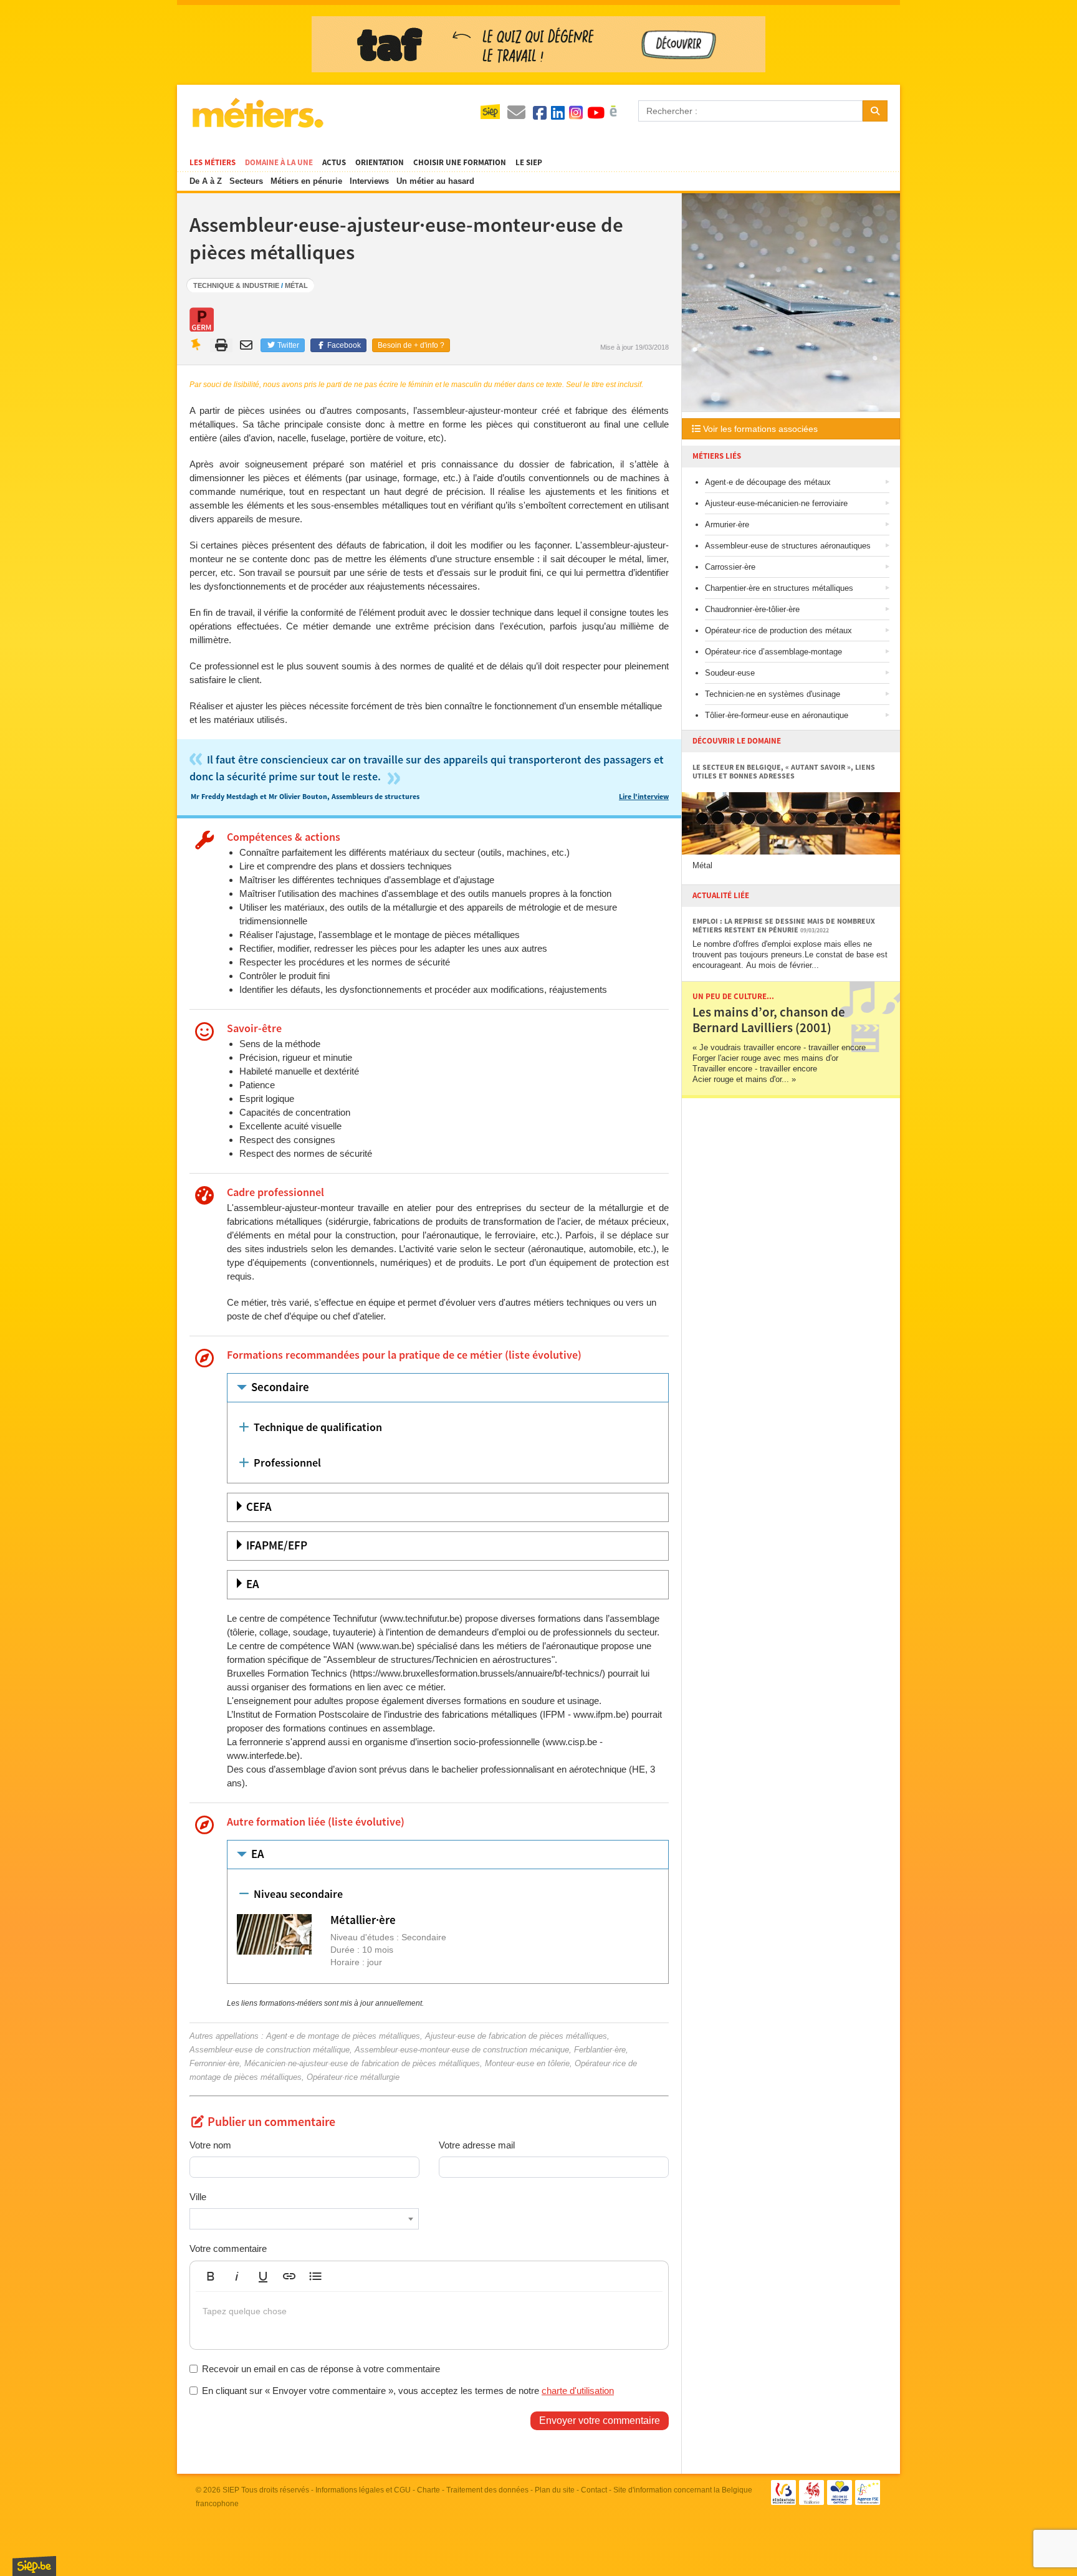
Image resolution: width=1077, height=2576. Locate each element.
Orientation (380, 163)
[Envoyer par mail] (248, 345)
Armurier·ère (727, 524)
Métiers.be (257, 113)
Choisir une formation (460, 163)
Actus (334, 163)
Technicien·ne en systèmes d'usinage (773, 694)
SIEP (231, 2490)
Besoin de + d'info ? (411, 345)
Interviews (369, 181)
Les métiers (213, 163)
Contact (594, 2490)
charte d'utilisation (578, 2391)
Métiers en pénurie (306, 181)
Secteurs (246, 181)
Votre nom (210, 2145)
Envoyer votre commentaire (600, 2420)
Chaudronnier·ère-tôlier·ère (752, 609)
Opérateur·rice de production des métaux (778, 630)
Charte (428, 2490)
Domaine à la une (279, 163)
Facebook (343, 345)
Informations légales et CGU (363, 2490)
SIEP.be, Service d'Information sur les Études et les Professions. (34, 2566)
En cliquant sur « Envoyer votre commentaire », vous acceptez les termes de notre (408, 2391)
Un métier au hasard (435, 181)
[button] (211, 2276)
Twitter (287, 345)
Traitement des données (487, 2490)
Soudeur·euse (730, 673)
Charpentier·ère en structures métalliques (779, 588)
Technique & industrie (236, 285)
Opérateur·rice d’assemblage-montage (773, 652)
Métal (296, 285)
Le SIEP (529, 163)
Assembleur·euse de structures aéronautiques (788, 546)
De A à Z (206, 181)
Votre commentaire (228, 2248)
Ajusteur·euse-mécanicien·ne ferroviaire (776, 503)
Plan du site (555, 2490)
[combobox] (304, 2219)
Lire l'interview (644, 797)
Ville (198, 2197)
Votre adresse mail (477, 2145)
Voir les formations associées (759, 429)
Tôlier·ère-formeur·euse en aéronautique (777, 715)
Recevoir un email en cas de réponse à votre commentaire (321, 2369)
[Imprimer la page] (222, 345)
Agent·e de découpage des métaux (768, 482)
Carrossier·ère (730, 567)
